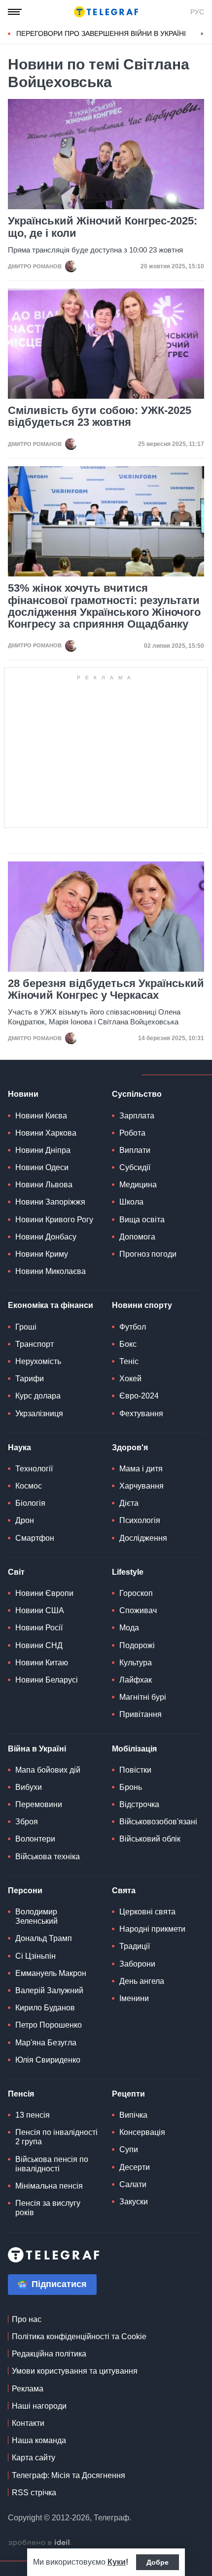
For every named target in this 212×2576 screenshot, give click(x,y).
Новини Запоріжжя (50, 1202)
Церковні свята (147, 1912)
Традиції (135, 1946)
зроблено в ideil (40, 2543)
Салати (133, 2184)
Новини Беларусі (47, 1680)
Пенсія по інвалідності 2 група (56, 2137)
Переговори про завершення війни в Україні (101, 33)
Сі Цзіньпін (35, 1956)
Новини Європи (44, 1593)
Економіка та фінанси (51, 1305)
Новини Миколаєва (51, 1271)
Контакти (28, 2423)
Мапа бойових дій (48, 1770)
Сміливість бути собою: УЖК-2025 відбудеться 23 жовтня (100, 416)
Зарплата (137, 1116)
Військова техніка (48, 1857)
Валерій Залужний (49, 1990)
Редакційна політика (49, 2354)
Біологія (30, 1503)
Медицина (138, 1185)
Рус (197, 12)
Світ (16, 1572)
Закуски (134, 2202)
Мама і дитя (141, 1469)
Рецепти (128, 2094)
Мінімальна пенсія (49, 2186)
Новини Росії (39, 1628)
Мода (129, 1628)
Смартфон (35, 1538)
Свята (124, 1891)
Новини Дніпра (43, 1150)
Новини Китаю (42, 1663)
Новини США (40, 1610)
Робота (132, 1133)
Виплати (135, 1150)
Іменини (134, 1998)
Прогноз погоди (148, 1254)
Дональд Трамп (44, 1938)
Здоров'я (130, 1447)
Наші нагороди (39, 2406)
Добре (158, 2562)
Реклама (28, 2389)
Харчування (141, 1486)
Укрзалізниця (39, 1414)
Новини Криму (42, 1254)
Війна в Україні (37, 1749)
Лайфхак (136, 1680)
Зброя (27, 1822)
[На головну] (106, 12)
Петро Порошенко (49, 2025)
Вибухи (29, 1787)
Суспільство (137, 1094)
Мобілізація (134, 1749)
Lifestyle (128, 1572)
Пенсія (21, 2094)
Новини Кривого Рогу (54, 1220)
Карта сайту (34, 2458)
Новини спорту (142, 1305)
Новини (23, 1094)
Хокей (130, 1379)
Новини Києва (41, 1116)
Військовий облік (150, 1839)
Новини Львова (44, 1185)
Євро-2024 (139, 1396)
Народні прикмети (152, 1929)
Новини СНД (39, 1645)
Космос (29, 1486)
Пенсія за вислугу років (48, 2208)
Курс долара (38, 1396)
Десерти (135, 2167)
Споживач (138, 1610)
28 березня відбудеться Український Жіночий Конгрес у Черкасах (106, 989)
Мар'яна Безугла (46, 2043)
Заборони (137, 1964)
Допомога (137, 1237)
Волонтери (35, 1839)
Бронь (131, 1787)
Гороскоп (136, 1593)
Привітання (141, 1714)
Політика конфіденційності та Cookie (79, 2337)
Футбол (133, 1327)
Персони (25, 1891)
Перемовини (39, 1804)
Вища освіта (142, 1220)
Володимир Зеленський (36, 1916)
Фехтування (141, 1414)
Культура (136, 1663)
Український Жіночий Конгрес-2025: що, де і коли (103, 227)
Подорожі (137, 1645)
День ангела (142, 1981)
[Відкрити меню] (15, 12)
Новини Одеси (42, 1167)
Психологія (140, 1520)
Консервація (142, 2132)
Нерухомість (38, 1361)
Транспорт (35, 1344)
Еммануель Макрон (51, 1973)
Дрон (25, 1520)
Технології (34, 1469)
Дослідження (143, 1538)
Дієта (129, 1503)
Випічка (133, 2115)
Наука (19, 1447)
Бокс (128, 1344)
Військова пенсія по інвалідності (52, 2164)
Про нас (27, 2319)
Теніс (129, 1361)
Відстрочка (139, 1804)
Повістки (135, 1770)
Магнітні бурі (143, 1697)
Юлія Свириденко (48, 2060)
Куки (117, 2562)
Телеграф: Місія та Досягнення (69, 2475)
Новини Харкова (46, 1133)
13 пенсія (33, 2115)
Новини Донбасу (46, 1237)
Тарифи (30, 1379)
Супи (129, 2149)
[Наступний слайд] (202, 34)
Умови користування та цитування (75, 2371)
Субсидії (135, 1167)
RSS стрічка (34, 2493)
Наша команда (39, 2440)
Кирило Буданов (45, 2008)
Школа (131, 1202)
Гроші (26, 1327)
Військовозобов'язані (158, 1822)
